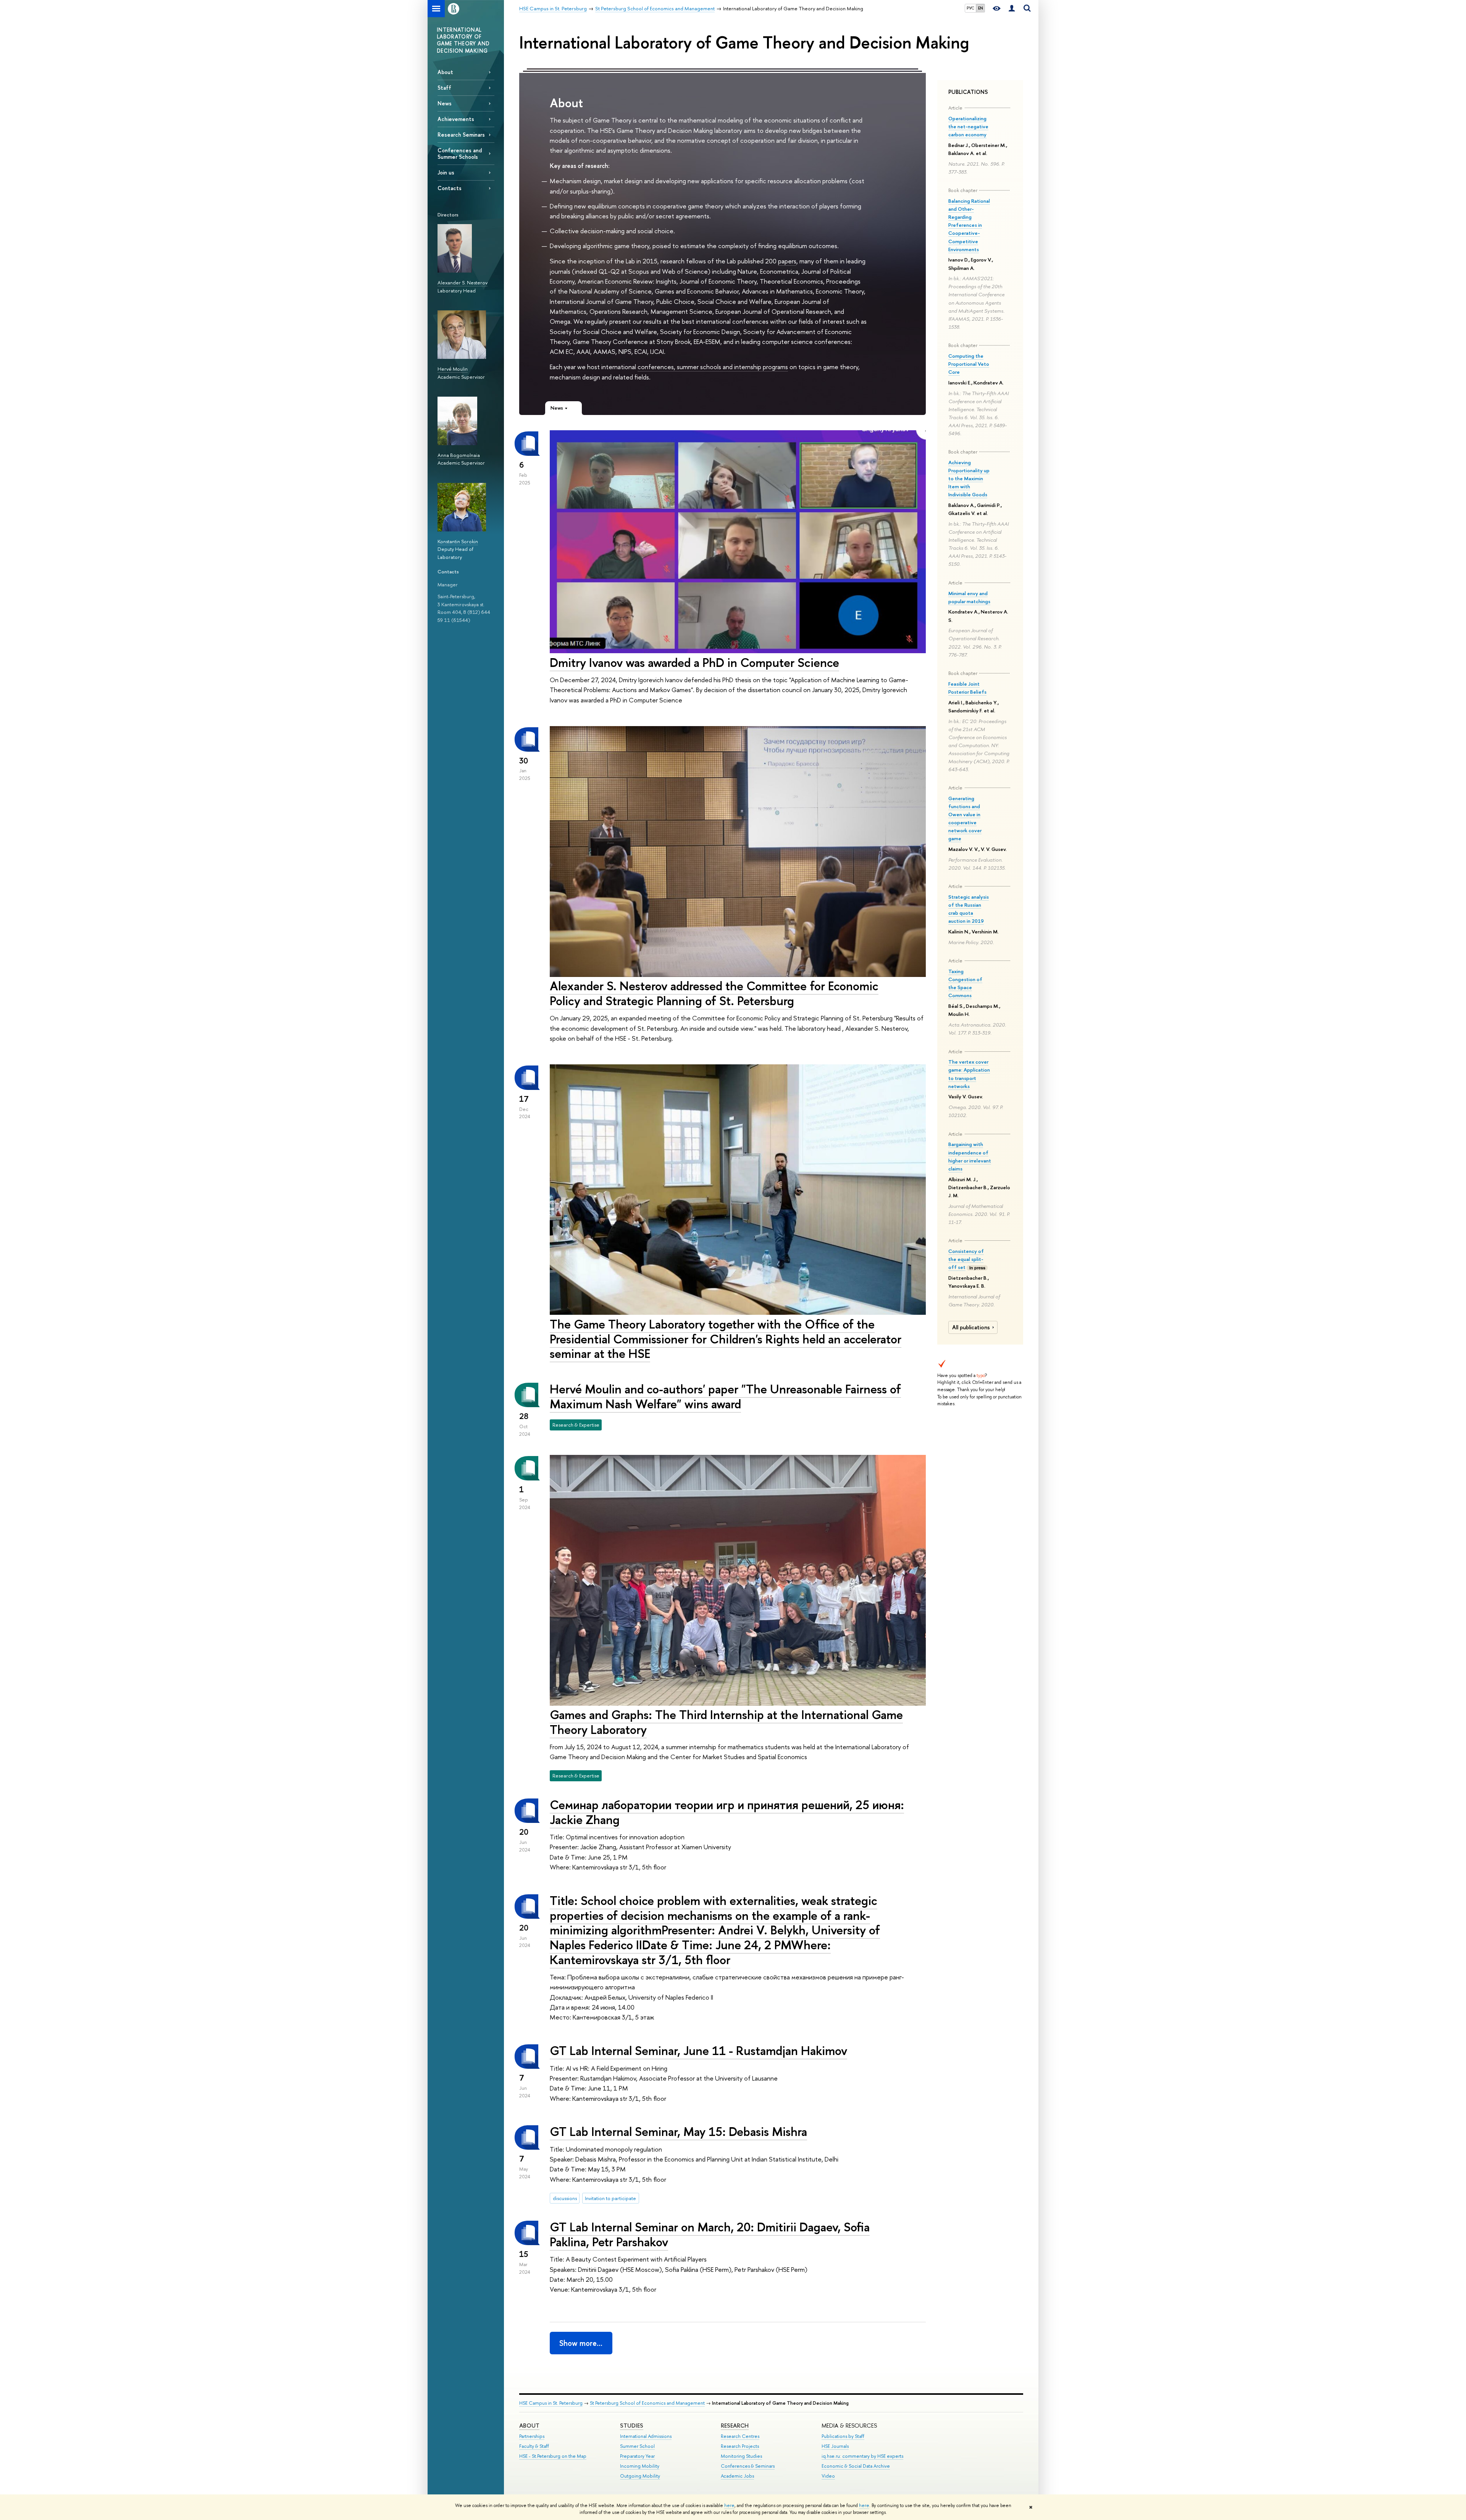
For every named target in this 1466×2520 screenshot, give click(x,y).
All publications (971, 1327)
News (445, 103)
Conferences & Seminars (748, 2466)
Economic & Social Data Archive (856, 2466)
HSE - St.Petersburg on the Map (553, 2456)
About (445, 72)
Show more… (581, 2343)
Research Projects (740, 2446)
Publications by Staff (843, 2436)
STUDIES (632, 2426)
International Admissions (646, 2436)
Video (828, 2476)
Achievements (456, 119)
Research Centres (740, 2436)
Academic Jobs (737, 2476)
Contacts (450, 188)
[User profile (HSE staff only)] (1012, 9)
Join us (446, 172)
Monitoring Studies (741, 2456)
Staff (444, 88)
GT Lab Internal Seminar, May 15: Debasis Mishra (678, 2131)
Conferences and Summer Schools (460, 153)
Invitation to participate (610, 2198)
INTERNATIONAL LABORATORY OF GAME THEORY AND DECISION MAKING (463, 40)
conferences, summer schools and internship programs (713, 367)
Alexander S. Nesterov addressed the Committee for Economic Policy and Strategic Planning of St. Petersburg (714, 993)
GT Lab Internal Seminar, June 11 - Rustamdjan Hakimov (698, 2050)
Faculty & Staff (534, 2446)
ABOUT (529, 2426)
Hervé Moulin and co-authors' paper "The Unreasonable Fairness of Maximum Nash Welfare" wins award (725, 1396)
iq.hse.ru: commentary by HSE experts (862, 2456)
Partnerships (532, 2436)
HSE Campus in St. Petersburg (551, 2403)
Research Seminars (461, 135)
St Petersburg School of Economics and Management (647, 2403)
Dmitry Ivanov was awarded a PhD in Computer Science (694, 662)
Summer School (637, 2446)
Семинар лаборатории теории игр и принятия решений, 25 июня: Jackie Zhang (727, 1812)
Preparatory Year (637, 2456)
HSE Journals (835, 2446)
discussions (565, 2198)
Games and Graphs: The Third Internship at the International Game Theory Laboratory (726, 1722)
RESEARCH (735, 2426)
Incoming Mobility (640, 2466)
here (729, 2505)
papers (787, 261)
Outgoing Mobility (640, 2476)
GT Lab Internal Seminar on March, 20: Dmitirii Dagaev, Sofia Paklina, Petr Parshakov (710, 2234)
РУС (970, 8)
